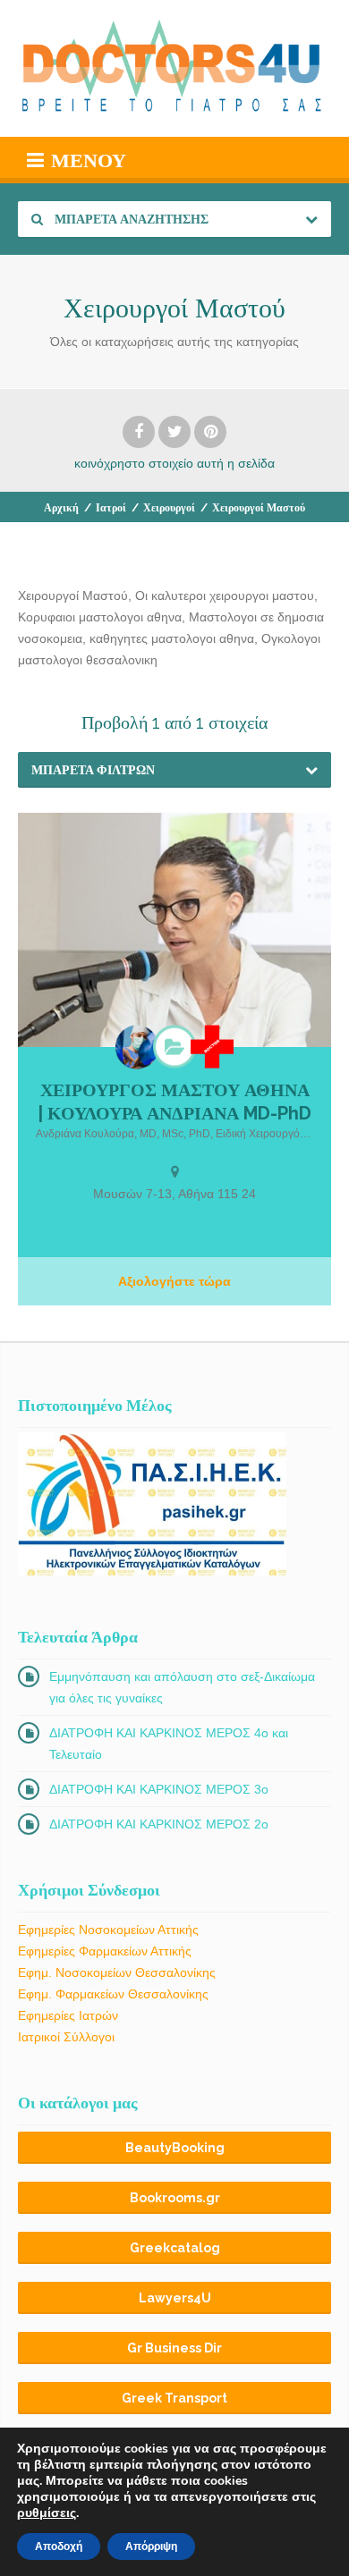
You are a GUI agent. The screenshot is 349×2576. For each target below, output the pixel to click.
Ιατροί (111, 508)
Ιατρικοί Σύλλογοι (66, 2037)
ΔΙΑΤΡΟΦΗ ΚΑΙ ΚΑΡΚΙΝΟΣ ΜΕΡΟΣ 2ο (159, 1824)
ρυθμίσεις (47, 2513)
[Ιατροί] (212, 1047)
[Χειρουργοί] (137, 1047)
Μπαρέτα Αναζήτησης (130, 219)
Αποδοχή (59, 2546)
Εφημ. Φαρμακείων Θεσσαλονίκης (113, 1994)
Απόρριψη (151, 2546)
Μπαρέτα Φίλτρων (93, 770)
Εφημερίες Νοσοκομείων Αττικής (108, 1930)
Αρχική (61, 508)
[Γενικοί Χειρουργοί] (174, 1047)
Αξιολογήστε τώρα (174, 1281)
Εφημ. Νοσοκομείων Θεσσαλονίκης (117, 1972)
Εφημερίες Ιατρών (68, 2015)
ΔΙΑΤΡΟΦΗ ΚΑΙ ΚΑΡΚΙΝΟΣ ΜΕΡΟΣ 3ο (159, 1789)
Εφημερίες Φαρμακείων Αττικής (105, 1951)
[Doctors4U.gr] (174, 68)
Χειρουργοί (169, 508)
